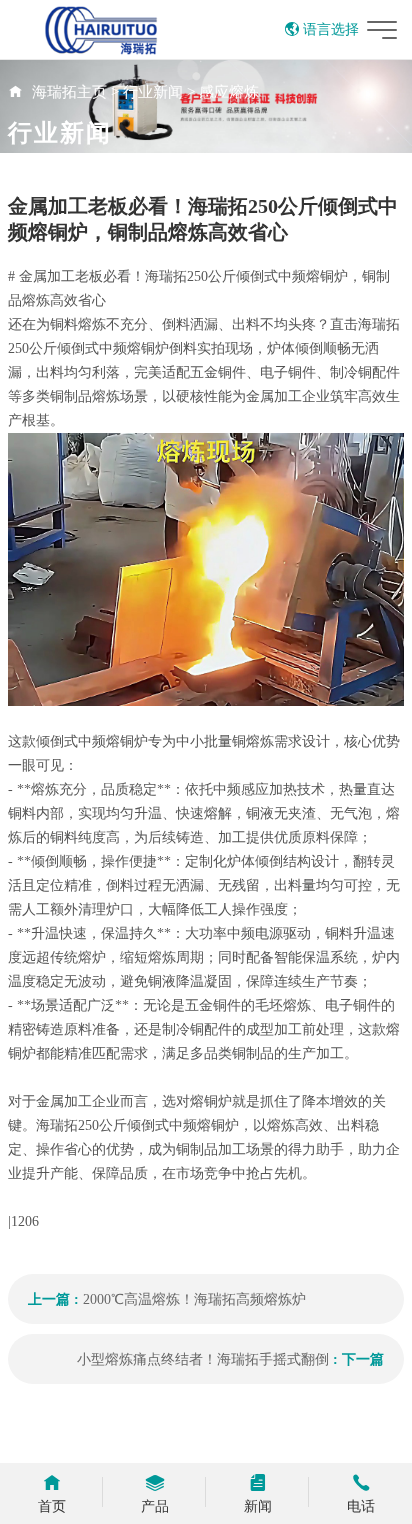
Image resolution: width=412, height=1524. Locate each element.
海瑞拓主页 (69, 92)
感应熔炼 (229, 92)
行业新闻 (153, 92)
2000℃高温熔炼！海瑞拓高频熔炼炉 (194, 1299)
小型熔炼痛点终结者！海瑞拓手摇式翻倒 (203, 1359)
